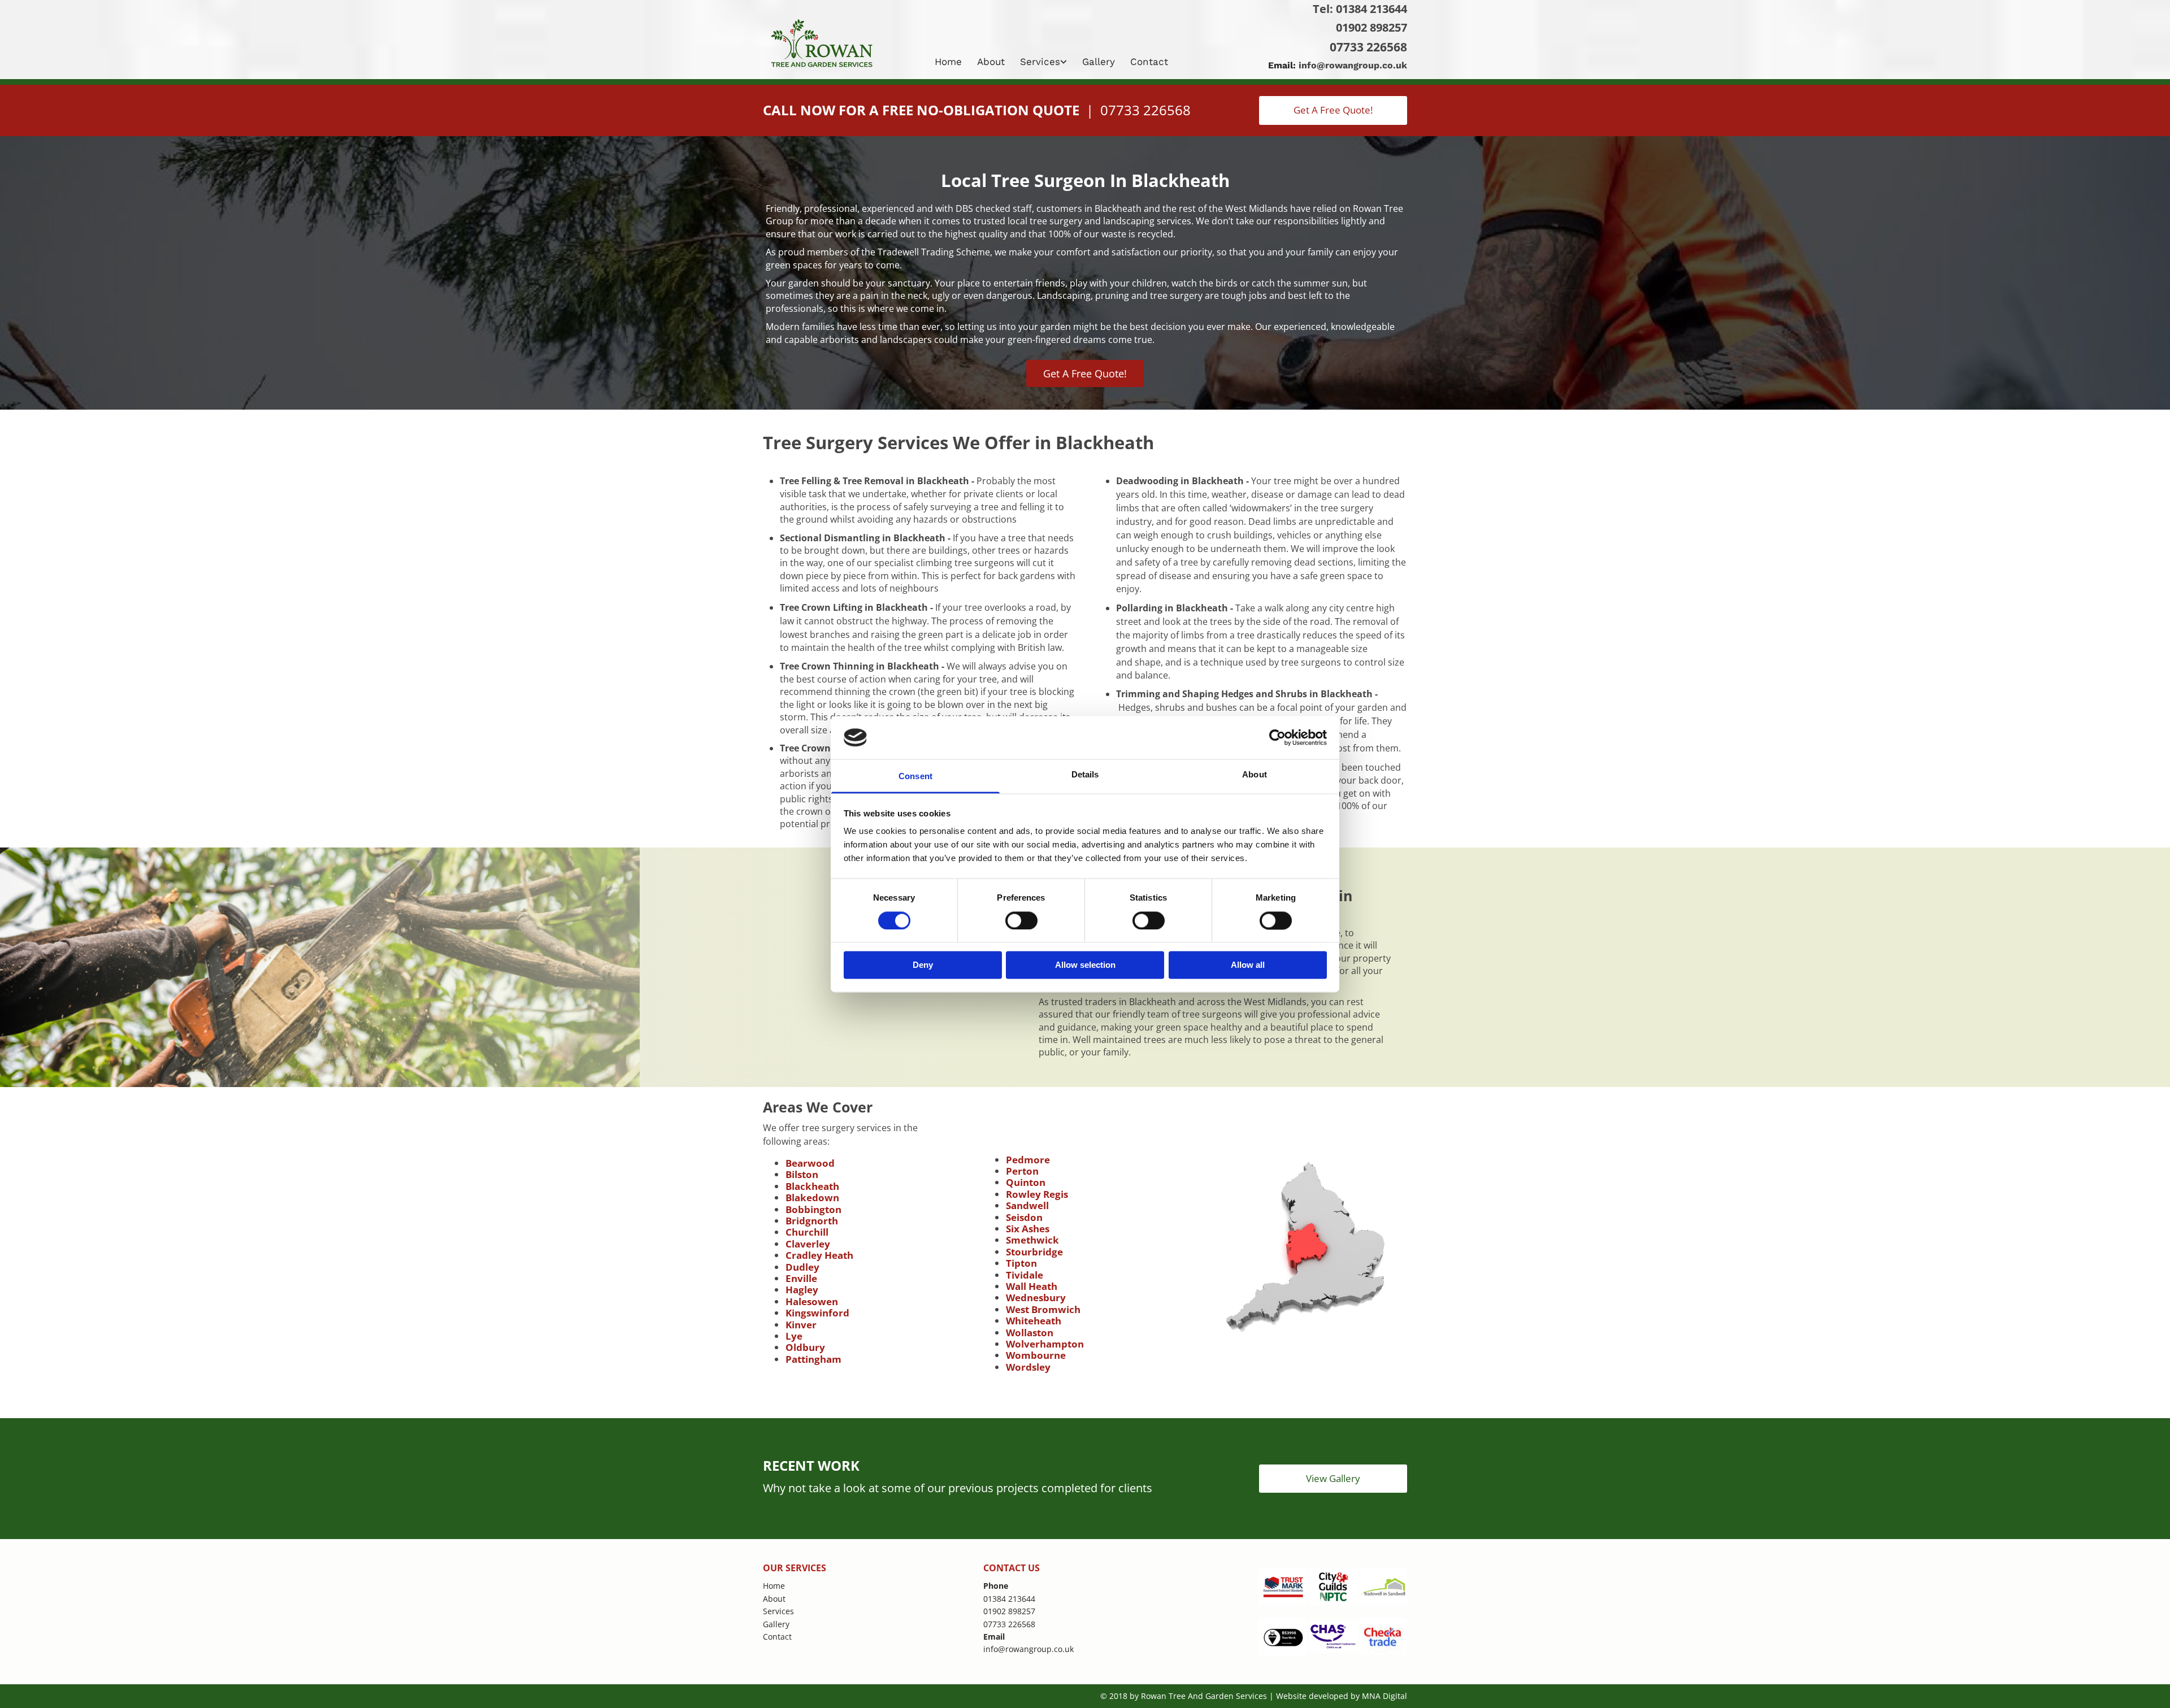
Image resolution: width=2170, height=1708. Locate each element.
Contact (1149, 62)
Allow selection (1085, 965)
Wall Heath (1032, 1286)
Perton (1022, 1171)
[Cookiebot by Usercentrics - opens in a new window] (1277, 737)
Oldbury (805, 1347)
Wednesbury (1036, 1298)
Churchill (807, 1232)
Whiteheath (1034, 1321)
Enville (801, 1278)
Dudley (802, 1267)
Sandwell (1027, 1205)
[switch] (1021, 920)
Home (948, 62)
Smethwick (1032, 1240)
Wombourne (1036, 1355)
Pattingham (813, 1359)
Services (1040, 62)
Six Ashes (1028, 1229)
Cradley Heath (819, 1255)
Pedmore (1028, 1160)
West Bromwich (1043, 1309)
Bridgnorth (812, 1221)
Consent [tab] (915, 777)
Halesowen (812, 1301)
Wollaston (1030, 1333)
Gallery (1099, 62)
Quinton (1026, 1182)
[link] (1045, 62)
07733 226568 (1368, 47)
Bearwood (810, 1163)
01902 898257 (1372, 27)
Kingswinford (817, 1313)
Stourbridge (1034, 1252)
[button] (1333, 110)
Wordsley (1028, 1367)
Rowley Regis (1037, 1194)
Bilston (802, 1174)
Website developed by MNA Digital (1342, 1696)
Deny (923, 965)
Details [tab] (1085, 775)
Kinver (801, 1325)
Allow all (1248, 965)
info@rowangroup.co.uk (1353, 65)
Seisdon (1024, 1217)
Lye (794, 1336)
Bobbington (813, 1209)
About (991, 62)
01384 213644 (1372, 9)
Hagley (802, 1290)
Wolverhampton (1045, 1344)
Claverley (808, 1244)
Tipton (1021, 1263)
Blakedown (812, 1198)
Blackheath (812, 1186)
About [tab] (1255, 775)
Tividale (1025, 1275)
